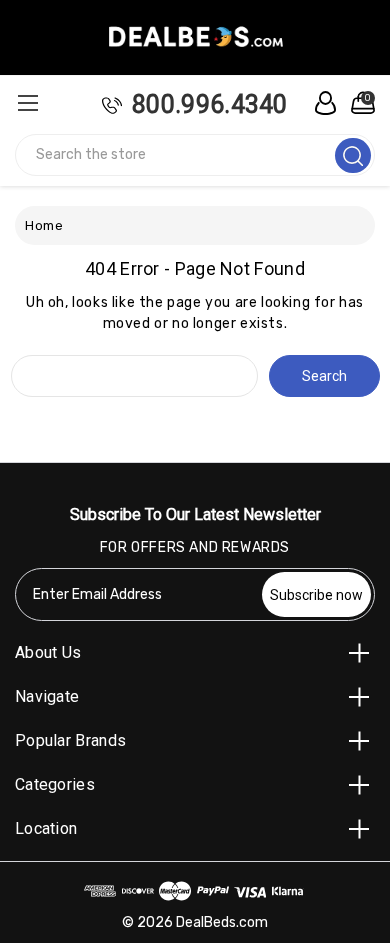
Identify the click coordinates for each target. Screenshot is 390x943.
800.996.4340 (210, 104)
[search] (353, 155)
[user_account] (320, 103)
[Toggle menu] (27, 102)
